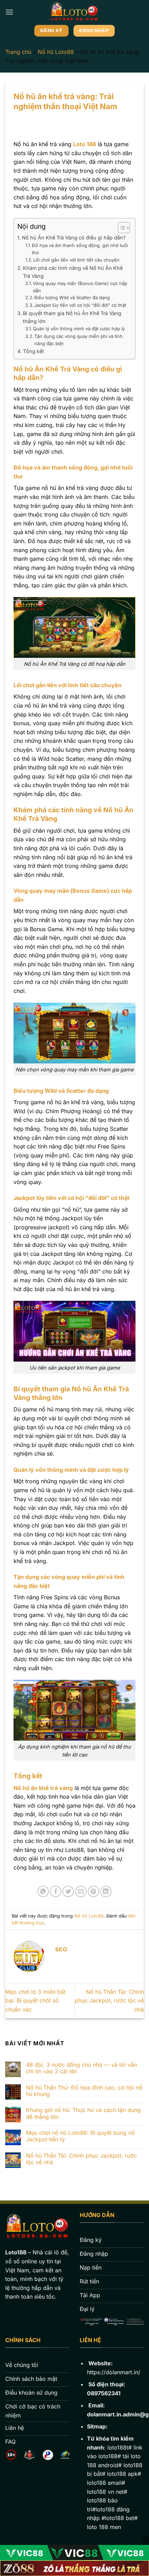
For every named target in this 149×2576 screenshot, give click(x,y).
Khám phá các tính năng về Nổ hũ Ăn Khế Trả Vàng (73, 272)
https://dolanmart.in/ (114, 2372)
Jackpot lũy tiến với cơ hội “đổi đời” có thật (80, 305)
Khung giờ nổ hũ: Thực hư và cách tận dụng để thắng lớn (83, 2113)
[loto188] (75, 12)
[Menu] (9, 12)
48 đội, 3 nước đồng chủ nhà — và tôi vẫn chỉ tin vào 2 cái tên (81, 2068)
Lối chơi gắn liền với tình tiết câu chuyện (76, 260)
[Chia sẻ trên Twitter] (68, 1891)
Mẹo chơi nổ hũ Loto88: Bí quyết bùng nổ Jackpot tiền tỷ (80, 2136)
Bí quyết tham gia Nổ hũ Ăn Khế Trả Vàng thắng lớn (72, 317)
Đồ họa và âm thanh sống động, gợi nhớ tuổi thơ (80, 249)
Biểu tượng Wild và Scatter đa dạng (72, 297)
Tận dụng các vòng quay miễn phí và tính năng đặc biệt (78, 340)
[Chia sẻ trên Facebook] (56, 1891)
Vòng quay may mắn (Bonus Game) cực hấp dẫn (80, 287)
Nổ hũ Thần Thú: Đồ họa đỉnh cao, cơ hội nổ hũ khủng (84, 2091)
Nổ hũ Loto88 (56, 52)
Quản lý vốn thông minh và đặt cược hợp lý (79, 329)
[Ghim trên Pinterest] (93, 1891)
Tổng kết (33, 351)
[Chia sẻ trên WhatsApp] (43, 1891)
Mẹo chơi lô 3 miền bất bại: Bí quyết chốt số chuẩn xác (35, 2001)
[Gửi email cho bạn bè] (81, 1891)
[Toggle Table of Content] (120, 228)
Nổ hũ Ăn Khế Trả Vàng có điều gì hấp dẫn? (74, 238)
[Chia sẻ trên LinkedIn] (106, 1891)
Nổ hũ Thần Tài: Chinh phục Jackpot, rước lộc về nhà (109, 2001)
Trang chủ (18, 52)
